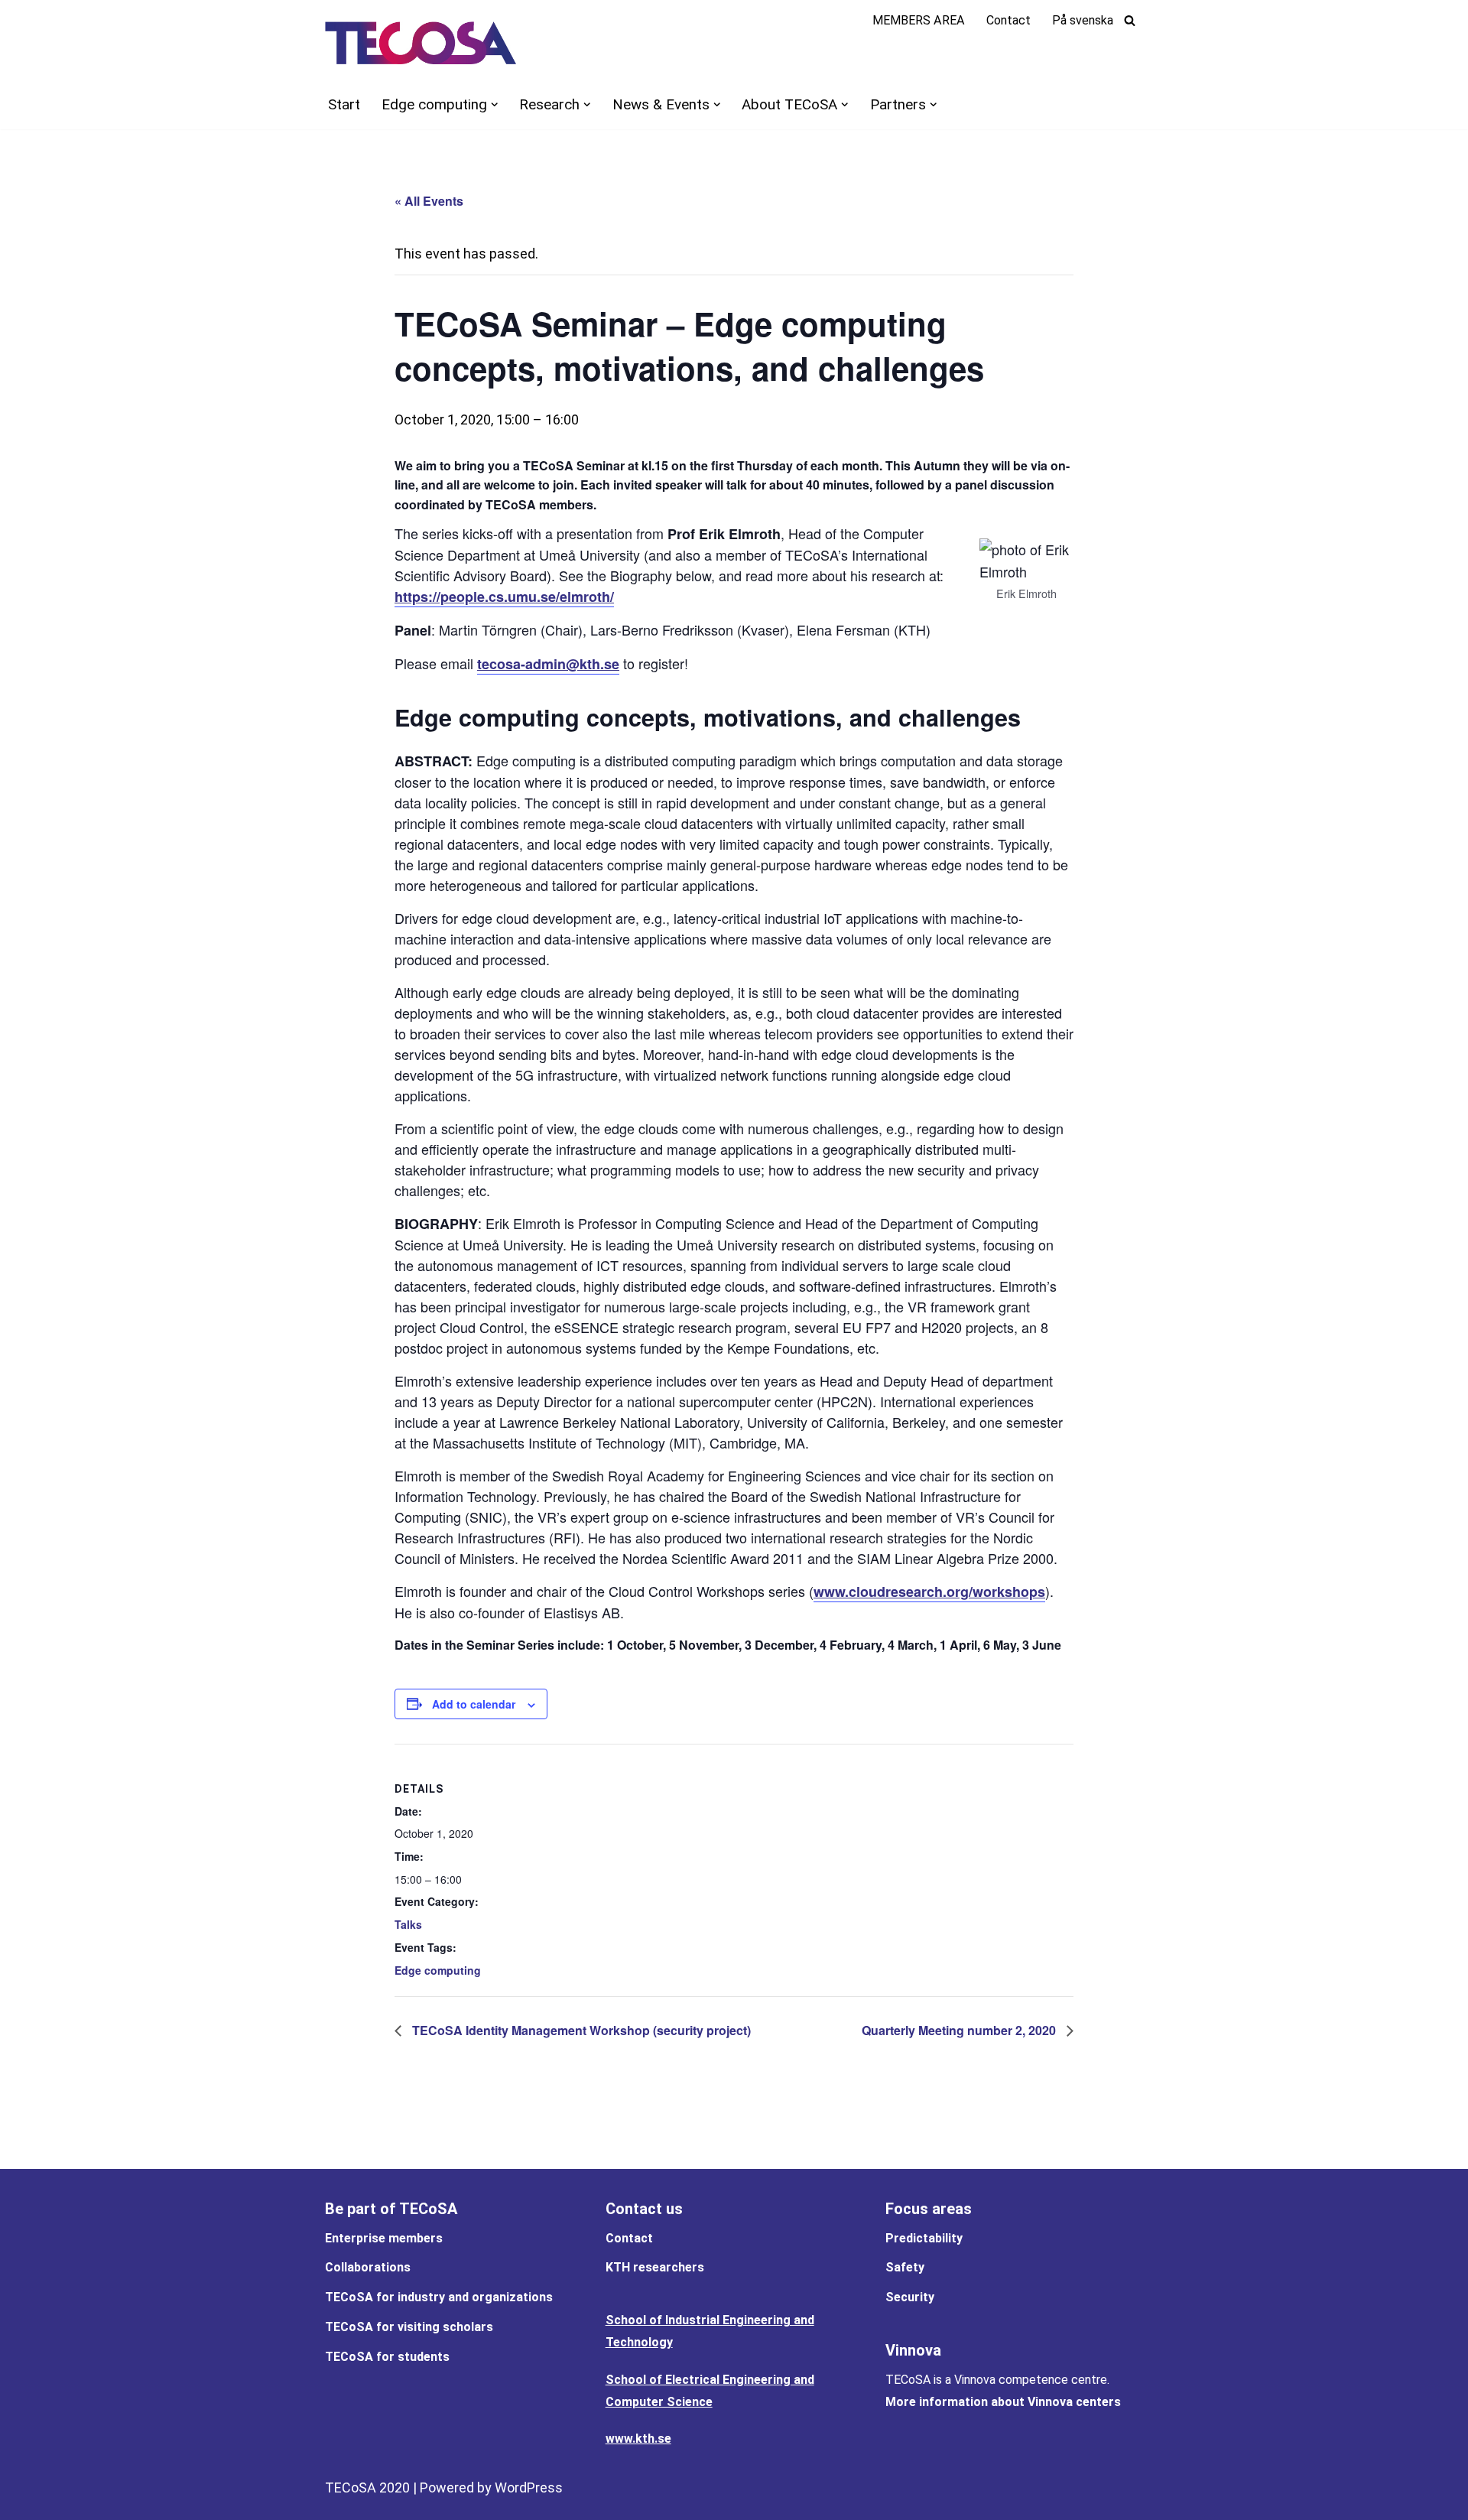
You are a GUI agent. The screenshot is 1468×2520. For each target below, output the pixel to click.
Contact (1008, 20)
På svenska (1083, 20)
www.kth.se (638, 2439)
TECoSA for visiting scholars (409, 2327)
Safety (905, 2267)
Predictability (924, 2238)
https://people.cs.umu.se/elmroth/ (504, 597)
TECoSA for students (387, 2357)
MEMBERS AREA (919, 20)
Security (910, 2297)
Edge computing (438, 1970)
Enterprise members (384, 2238)
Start (344, 104)
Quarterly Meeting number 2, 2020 (960, 2030)
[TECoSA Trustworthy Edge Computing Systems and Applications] (421, 43)
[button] (494, 104)
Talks (408, 1924)
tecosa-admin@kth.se (548, 664)
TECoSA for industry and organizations (439, 2297)
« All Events (429, 201)
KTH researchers (655, 2267)
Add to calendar (474, 1704)
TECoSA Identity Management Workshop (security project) (580, 2030)
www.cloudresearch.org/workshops (929, 1592)
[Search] (1130, 20)
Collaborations (368, 2267)
